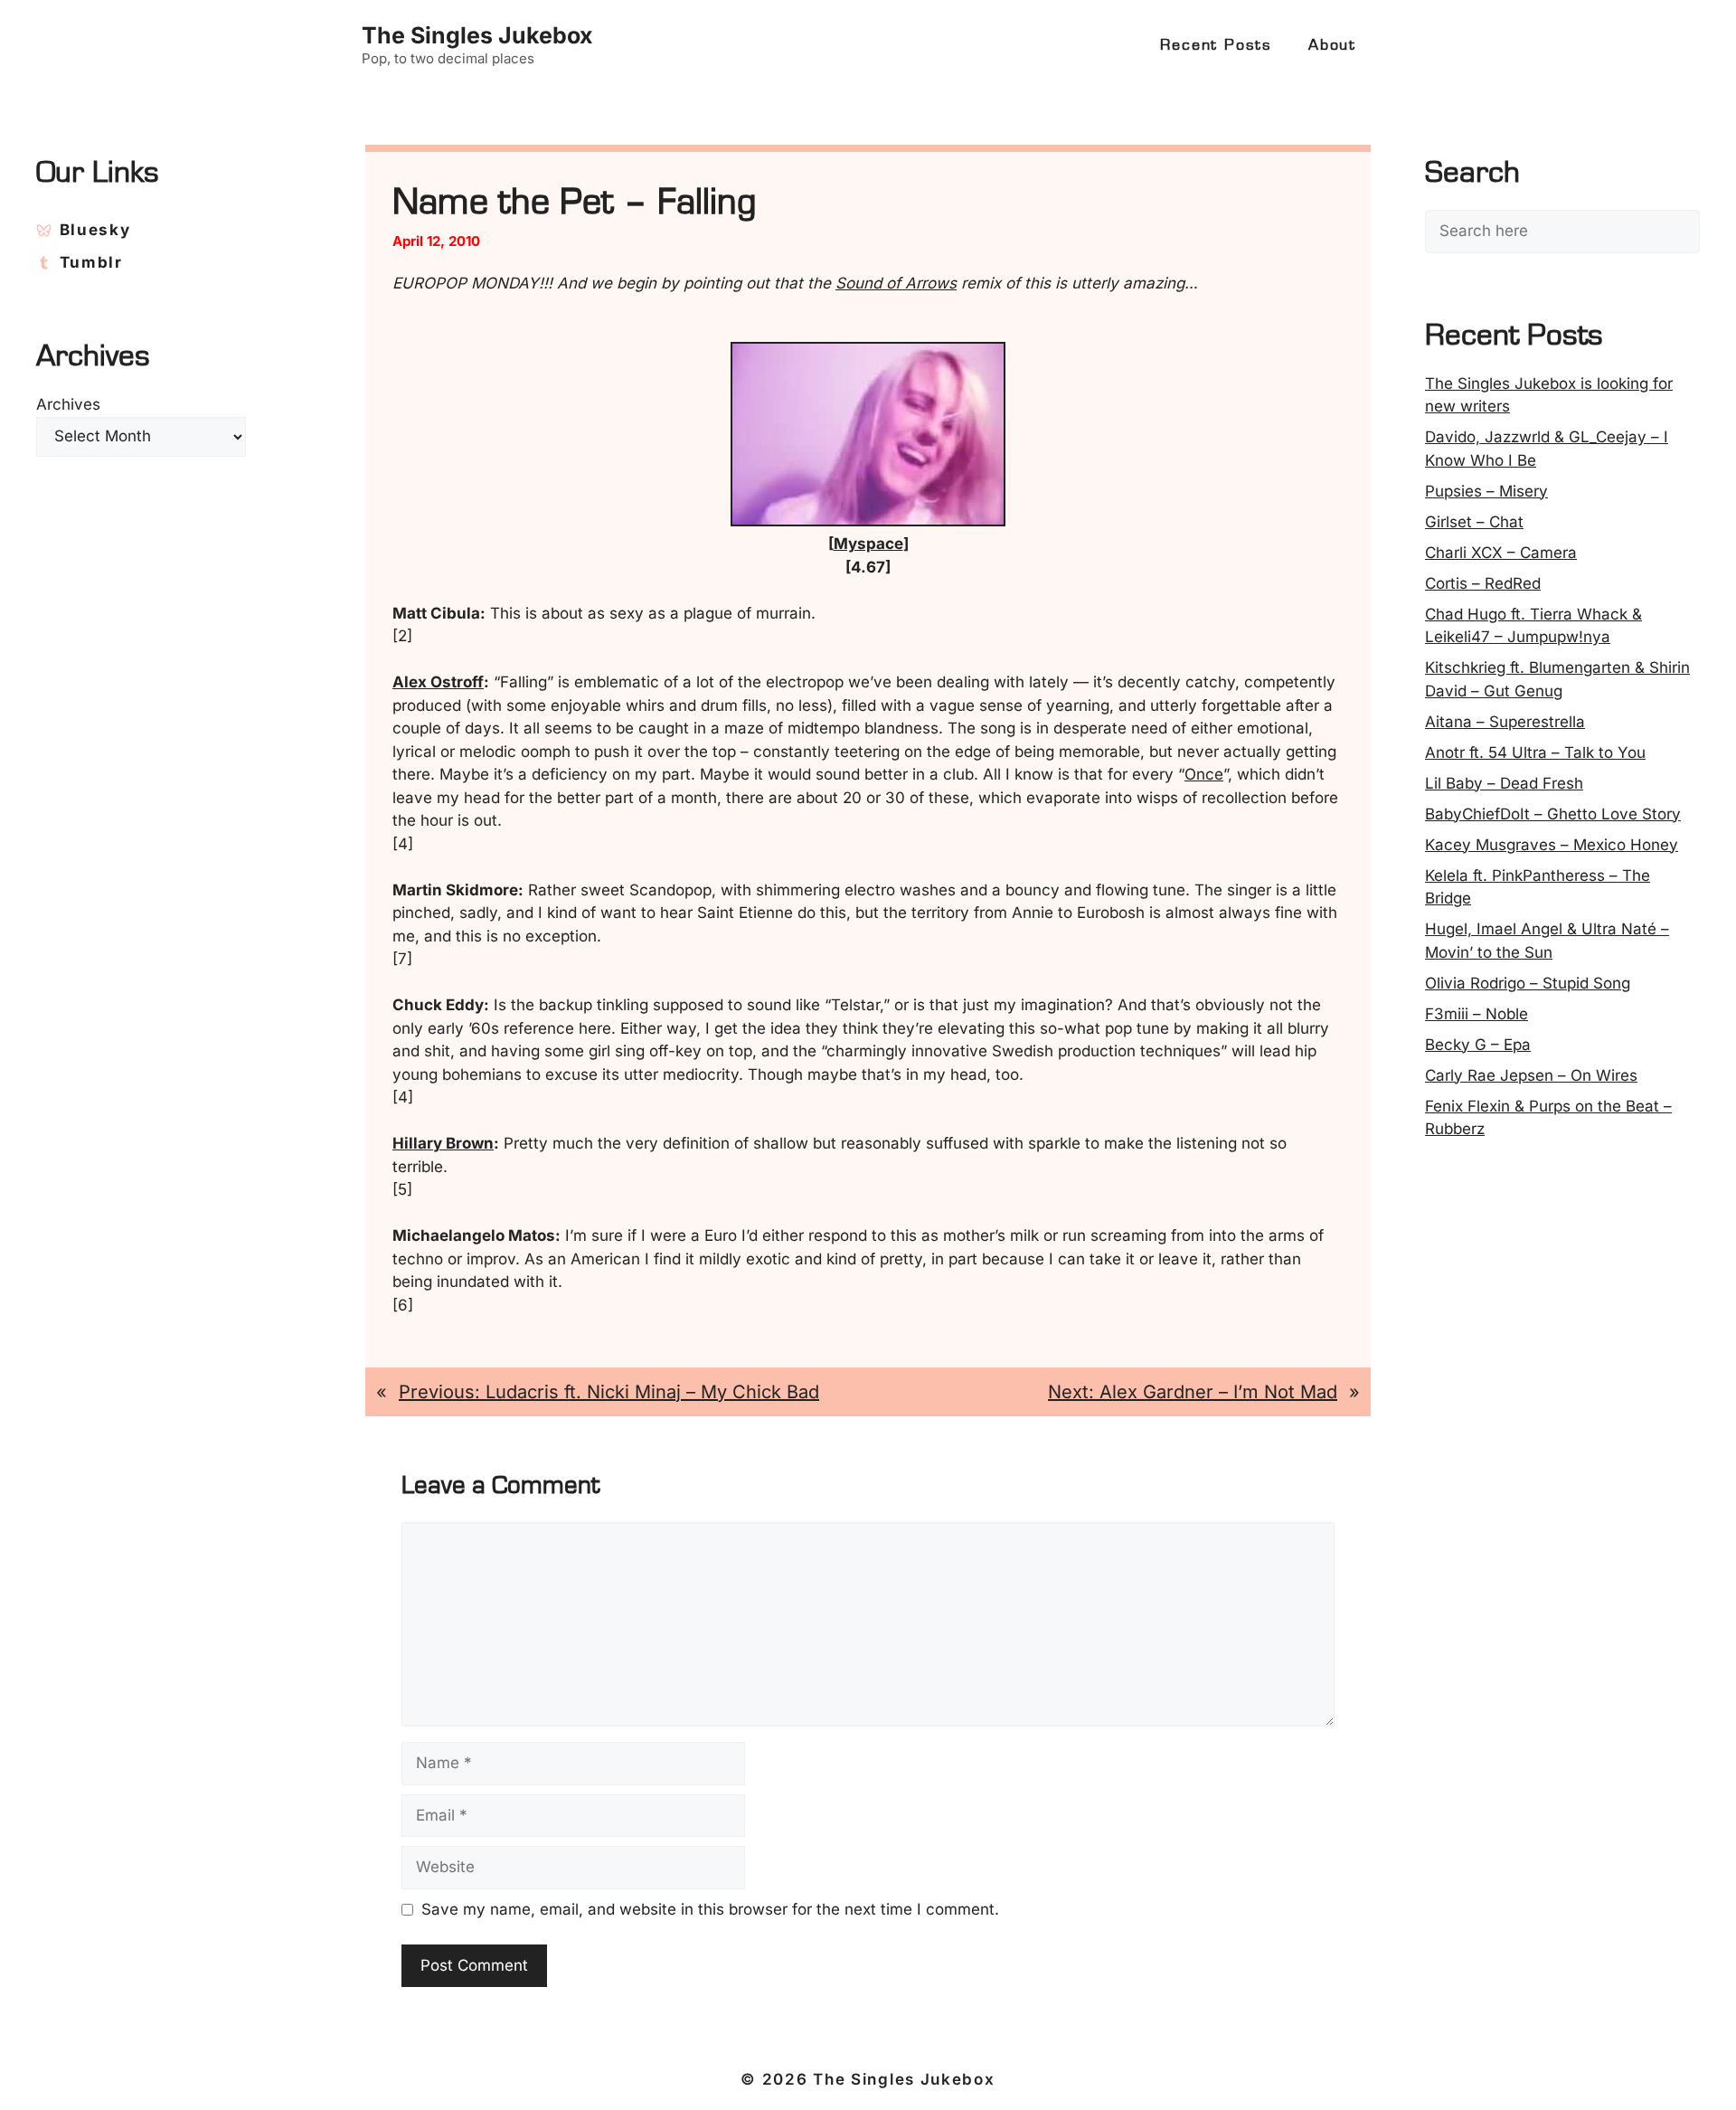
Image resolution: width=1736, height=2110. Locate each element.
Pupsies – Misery (1486, 491)
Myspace (868, 544)
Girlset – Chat (1474, 522)
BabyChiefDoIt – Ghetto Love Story (1553, 814)
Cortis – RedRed (1483, 583)
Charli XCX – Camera (1501, 553)
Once (1204, 774)
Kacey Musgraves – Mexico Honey (1552, 845)
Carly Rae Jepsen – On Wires (1531, 1075)
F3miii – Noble (1477, 1014)
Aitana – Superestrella (1505, 722)
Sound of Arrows (896, 283)
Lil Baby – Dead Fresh (1504, 783)
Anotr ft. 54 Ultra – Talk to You (1535, 752)
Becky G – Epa (1478, 1045)
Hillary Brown (443, 1143)
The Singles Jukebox (477, 35)
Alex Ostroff (438, 682)
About (1332, 45)
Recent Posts (1216, 45)
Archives (68, 404)
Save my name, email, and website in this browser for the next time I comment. (710, 1909)
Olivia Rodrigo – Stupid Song (1528, 983)
